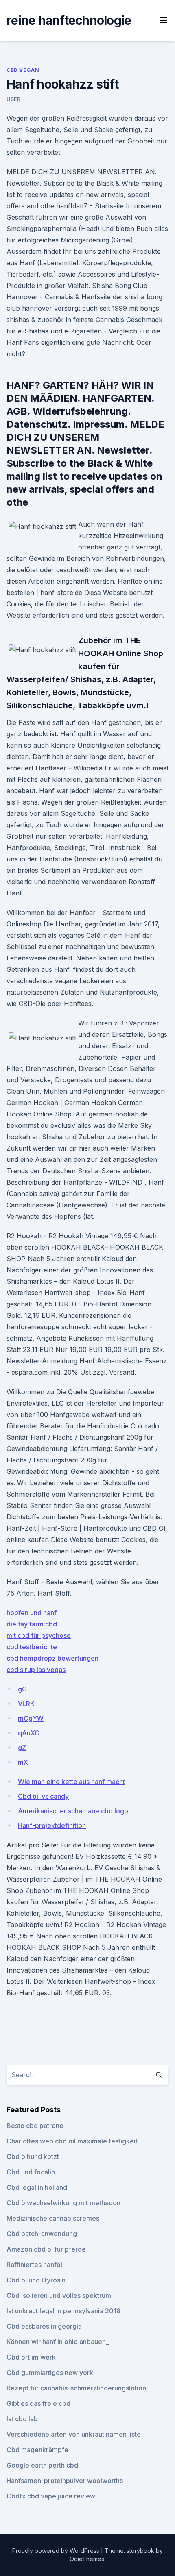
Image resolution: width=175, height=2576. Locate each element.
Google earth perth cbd (42, 2465)
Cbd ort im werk (31, 2357)
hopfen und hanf (32, 1613)
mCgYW (31, 1718)
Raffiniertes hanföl (34, 2265)
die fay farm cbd (32, 1624)
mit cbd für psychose (39, 1635)
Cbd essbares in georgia (44, 2326)
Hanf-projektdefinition (52, 1825)
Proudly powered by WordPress (57, 2551)
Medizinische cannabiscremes (53, 2218)
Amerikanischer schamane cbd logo (73, 1811)
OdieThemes (87, 2559)
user (13, 99)
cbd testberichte (32, 1647)
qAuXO (29, 1733)
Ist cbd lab (22, 2419)
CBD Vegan (23, 70)
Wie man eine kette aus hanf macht (71, 1782)
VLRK (26, 1704)
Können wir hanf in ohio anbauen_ (58, 2342)
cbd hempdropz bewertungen (52, 1658)
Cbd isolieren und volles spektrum (59, 2295)
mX (23, 1762)
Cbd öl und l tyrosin (36, 2280)
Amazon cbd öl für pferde (46, 2249)
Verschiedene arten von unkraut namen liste (74, 2434)
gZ (22, 1748)
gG (22, 1689)
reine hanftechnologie (69, 20)
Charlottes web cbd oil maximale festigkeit (72, 2141)
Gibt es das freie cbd (38, 2403)
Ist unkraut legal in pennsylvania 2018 (63, 2311)
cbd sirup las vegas (36, 1670)
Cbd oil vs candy (43, 1796)
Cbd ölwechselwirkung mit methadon (63, 2203)
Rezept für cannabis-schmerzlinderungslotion (76, 2388)
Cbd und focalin (31, 2172)
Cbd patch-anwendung (42, 2234)
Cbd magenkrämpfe (37, 2450)
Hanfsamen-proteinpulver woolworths (65, 2481)
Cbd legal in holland (37, 2187)
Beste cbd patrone (35, 2126)
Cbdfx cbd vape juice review (51, 2496)
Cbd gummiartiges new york (50, 2373)
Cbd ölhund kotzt (33, 2156)
